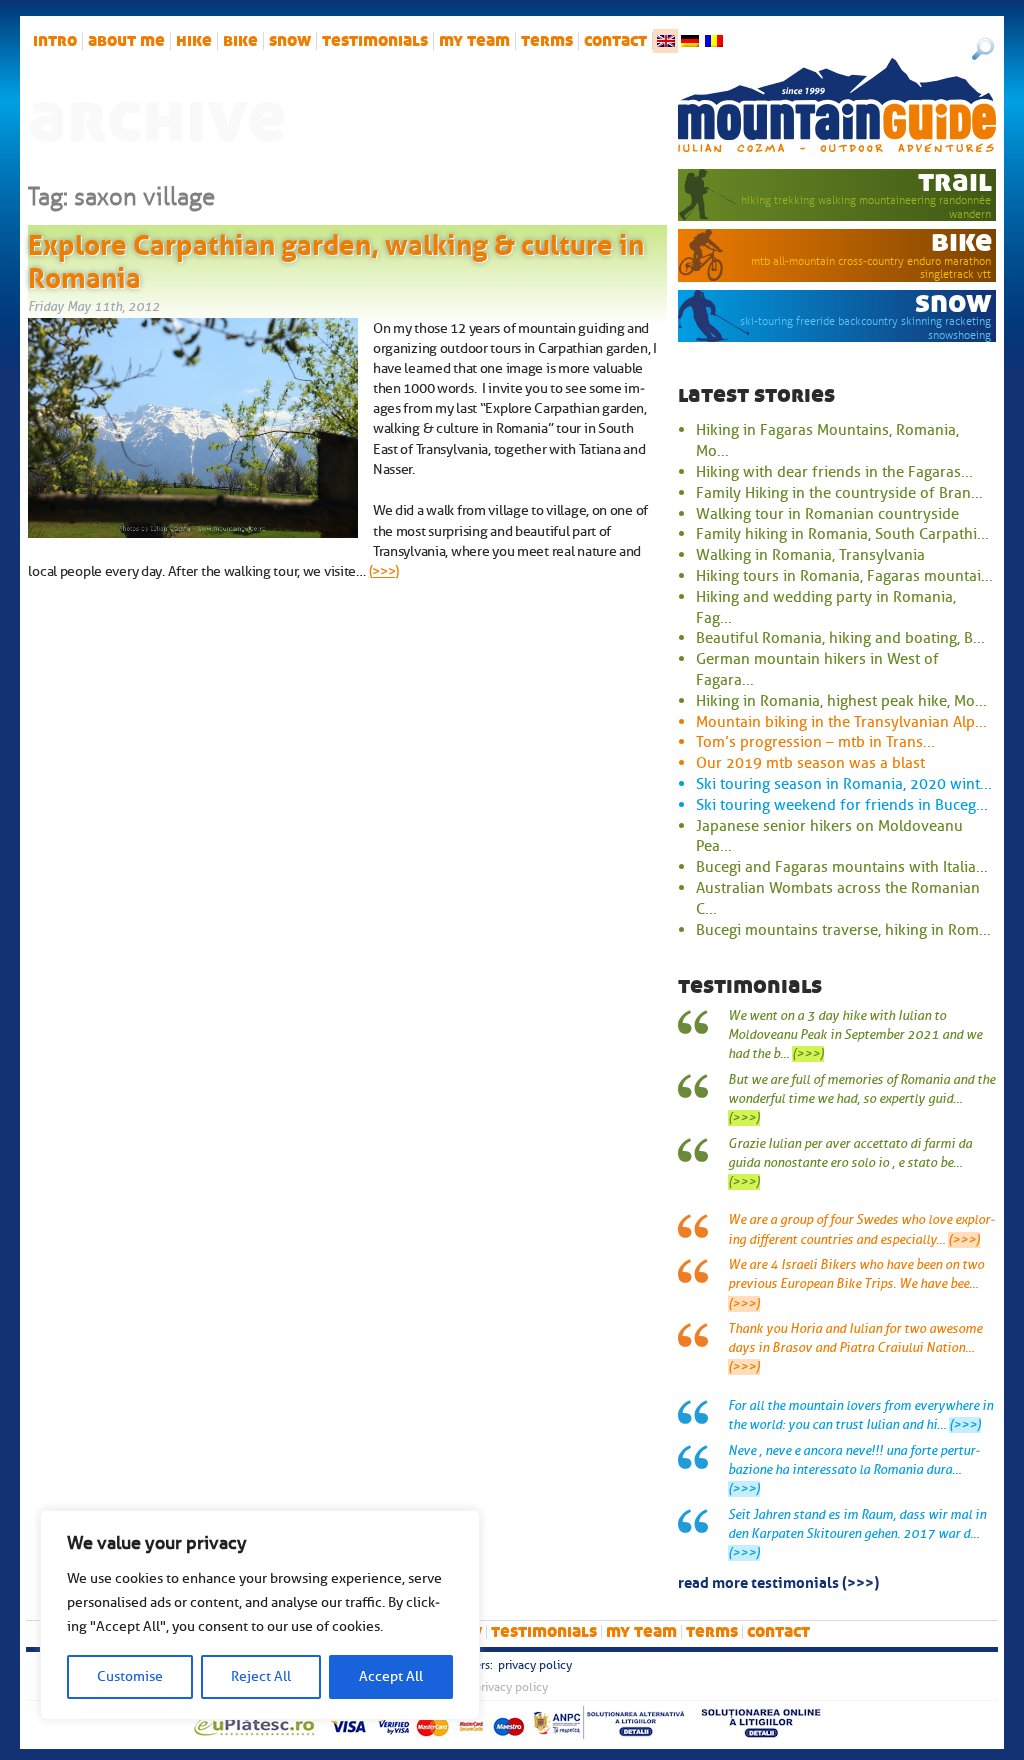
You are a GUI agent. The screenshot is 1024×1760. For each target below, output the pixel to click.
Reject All (261, 1676)
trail (955, 181)
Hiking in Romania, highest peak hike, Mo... (841, 701)
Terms (547, 41)
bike (240, 41)
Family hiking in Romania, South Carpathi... (842, 534)
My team (474, 41)
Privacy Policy (535, 1665)
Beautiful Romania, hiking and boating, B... (840, 638)
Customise (130, 1676)
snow (290, 41)
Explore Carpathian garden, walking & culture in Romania (336, 258)
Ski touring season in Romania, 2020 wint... (844, 784)
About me (126, 41)
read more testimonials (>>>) (778, 1581)
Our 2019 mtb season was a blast (810, 763)
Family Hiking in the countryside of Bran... (839, 493)
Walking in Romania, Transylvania (810, 555)
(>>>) (384, 571)
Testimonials (375, 41)
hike (194, 41)
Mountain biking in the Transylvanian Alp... (841, 722)
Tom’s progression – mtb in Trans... (815, 742)
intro (55, 41)
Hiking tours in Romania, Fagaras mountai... (844, 576)
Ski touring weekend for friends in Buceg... (842, 805)
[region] (260, 1615)
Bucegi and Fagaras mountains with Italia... (842, 867)
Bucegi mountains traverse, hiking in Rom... (843, 930)
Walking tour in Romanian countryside (827, 514)
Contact (615, 41)
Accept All (391, 1676)
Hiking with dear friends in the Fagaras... (834, 472)
